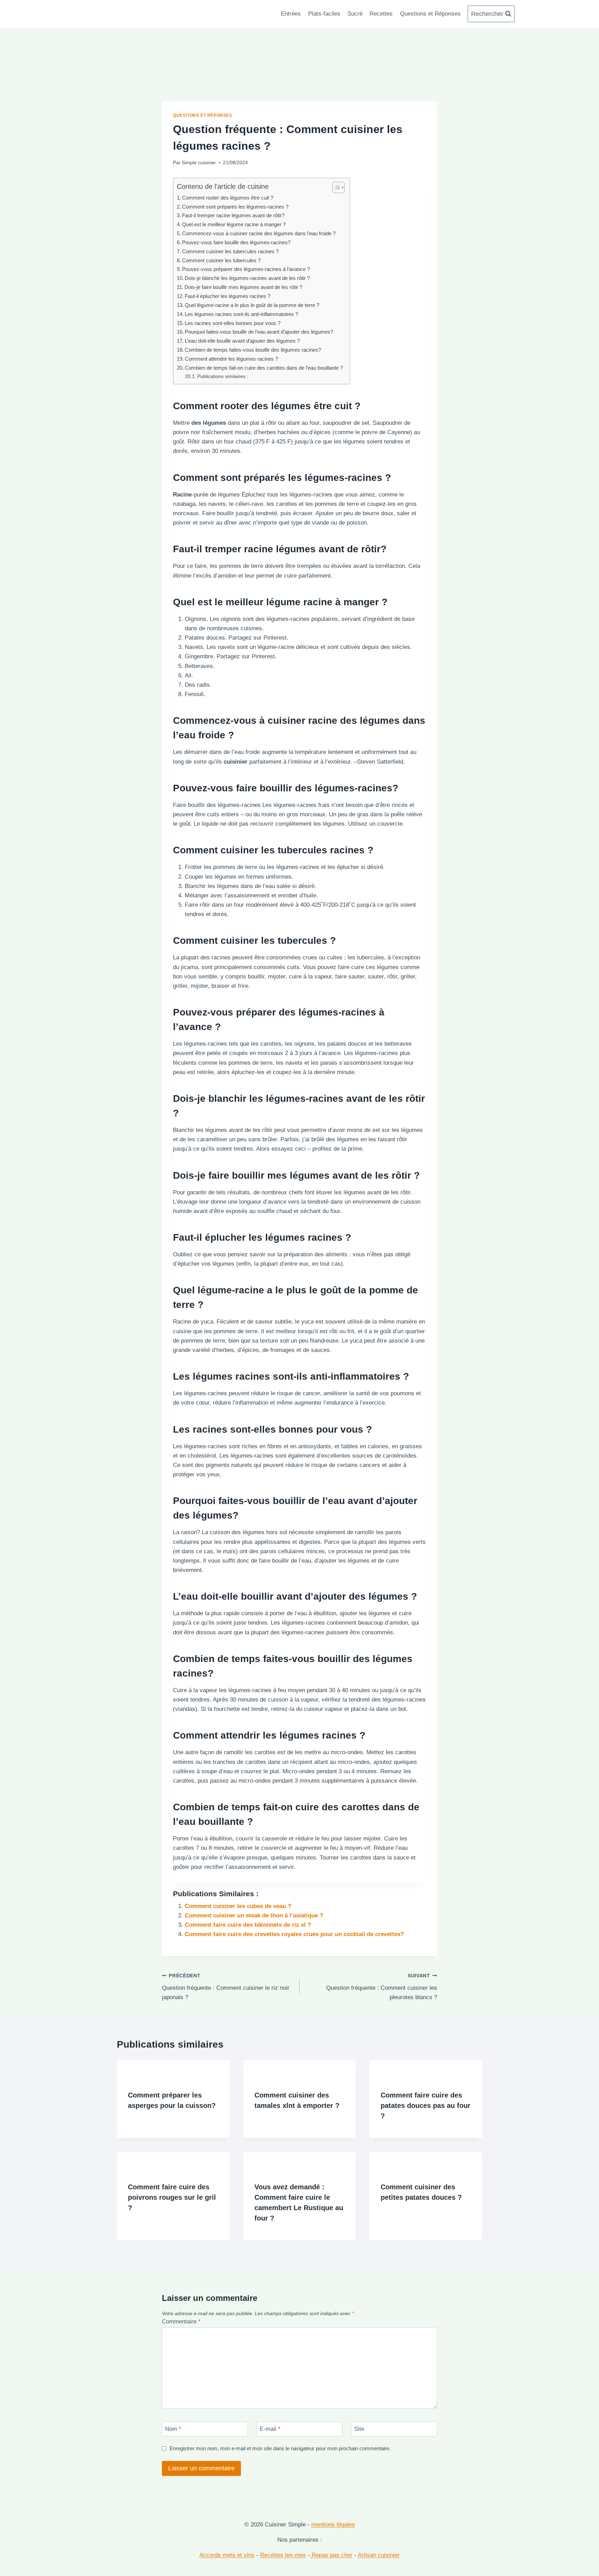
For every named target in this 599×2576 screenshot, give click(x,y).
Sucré (355, 14)
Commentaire (181, 2322)
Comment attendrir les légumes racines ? (231, 359)
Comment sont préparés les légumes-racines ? (235, 207)
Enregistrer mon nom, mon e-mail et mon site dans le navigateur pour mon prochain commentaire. (280, 2448)
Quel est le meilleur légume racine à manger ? (234, 224)
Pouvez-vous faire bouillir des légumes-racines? (236, 242)
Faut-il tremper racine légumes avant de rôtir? (233, 215)
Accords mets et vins (227, 2555)
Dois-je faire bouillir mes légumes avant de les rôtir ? (243, 287)
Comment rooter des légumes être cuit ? (228, 198)
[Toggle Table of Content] (335, 187)
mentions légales (333, 2525)
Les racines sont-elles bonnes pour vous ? (233, 323)
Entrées (291, 14)
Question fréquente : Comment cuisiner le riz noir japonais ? (226, 1987)
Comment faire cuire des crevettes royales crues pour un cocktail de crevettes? (294, 1934)
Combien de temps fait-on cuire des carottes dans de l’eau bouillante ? (264, 368)
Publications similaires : (223, 376)
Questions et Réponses (430, 14)
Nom (173, 2429)
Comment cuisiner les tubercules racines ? (230, 251)
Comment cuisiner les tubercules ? (221, 260)
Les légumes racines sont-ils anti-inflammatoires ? (241, 314)
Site (359, 2429)
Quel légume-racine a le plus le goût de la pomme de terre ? (252, 305)
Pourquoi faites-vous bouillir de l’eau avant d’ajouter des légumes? (259, 332)
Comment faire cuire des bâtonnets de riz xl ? (248, 1925)
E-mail (270, 2429)
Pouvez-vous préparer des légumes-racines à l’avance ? (246, 269)
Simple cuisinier (199, 163)
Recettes (381, 14)
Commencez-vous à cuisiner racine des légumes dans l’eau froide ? (259, 233)
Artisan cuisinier (379, 2555)
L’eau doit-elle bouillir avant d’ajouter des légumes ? (242, 341)
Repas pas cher (331, 2555)
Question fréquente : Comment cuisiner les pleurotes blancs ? (382, 1987)
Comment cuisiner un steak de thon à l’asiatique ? (254, 1915)
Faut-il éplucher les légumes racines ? (228, 296)
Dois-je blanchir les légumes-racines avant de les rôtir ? (247, 278)
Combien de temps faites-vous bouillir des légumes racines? (253, 350)
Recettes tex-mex (283, 2555)
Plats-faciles (324, 14)
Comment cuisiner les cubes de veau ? (238, 1906)
